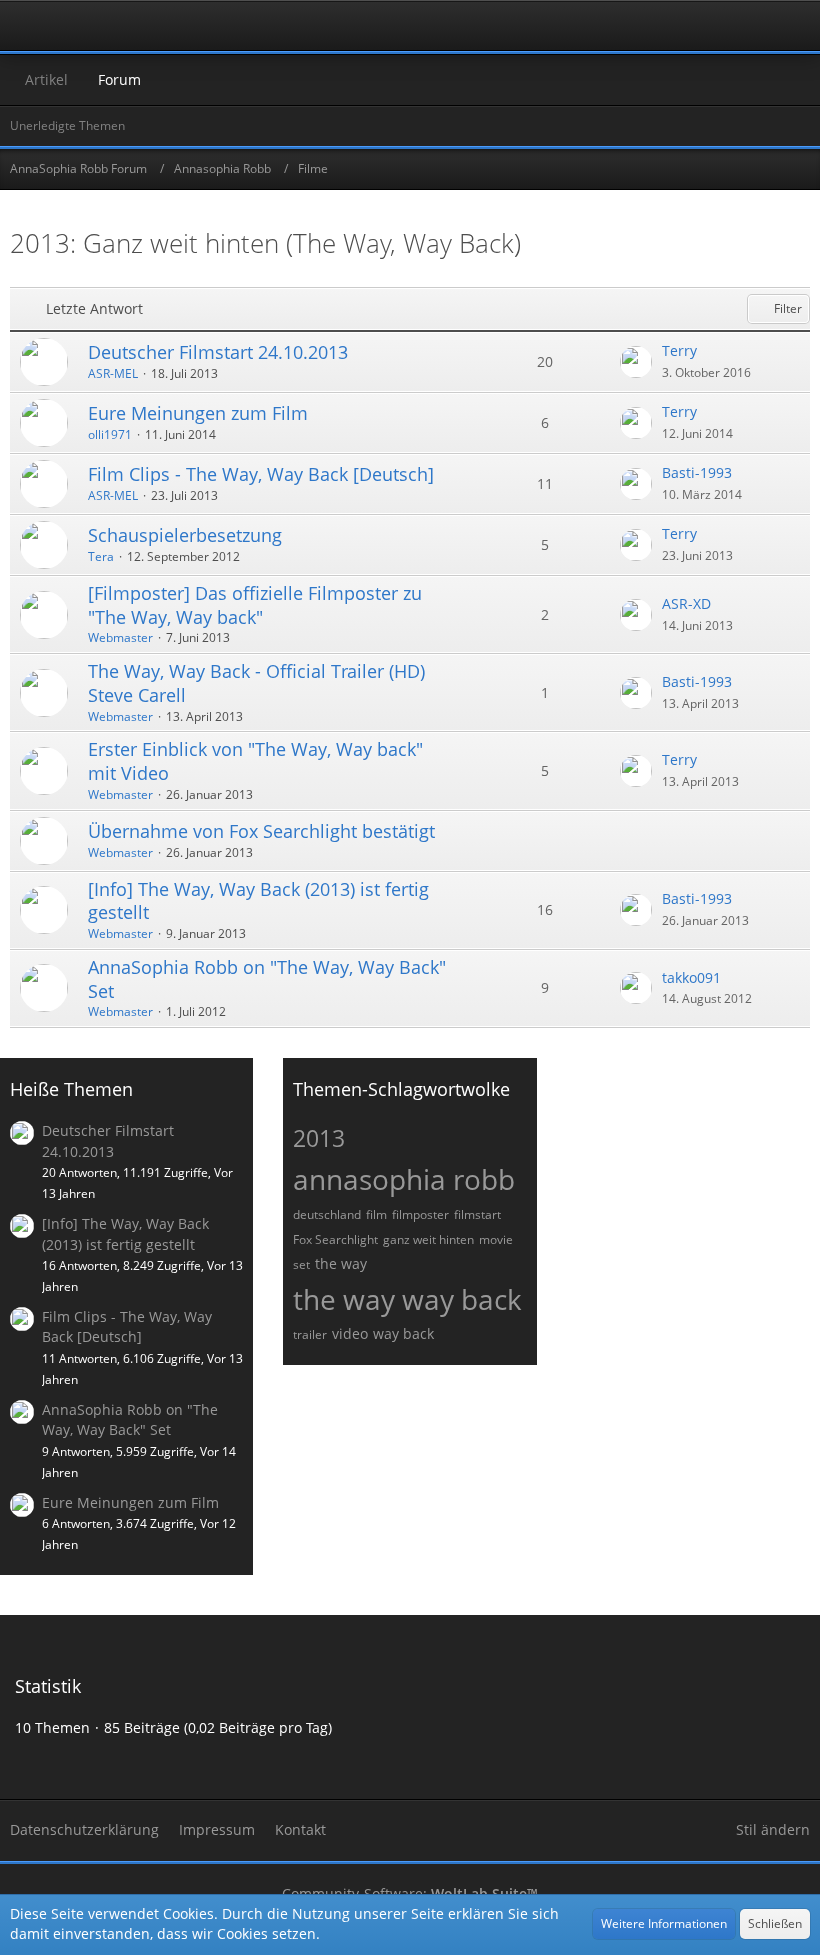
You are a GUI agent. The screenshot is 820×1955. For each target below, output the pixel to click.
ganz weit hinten (428, 1239)
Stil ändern (773, 1829)
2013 (319, 1138)
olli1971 (110, 434)
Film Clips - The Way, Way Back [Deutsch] (261, 474)
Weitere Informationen (664, 1923)
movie (496, 1239)
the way (341, 1263)
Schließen (775, 1923)
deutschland (327, 1214)
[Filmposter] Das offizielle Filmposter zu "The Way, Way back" (255, 605)
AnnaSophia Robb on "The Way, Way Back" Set (267, 979)
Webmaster (120, 637)
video (350, 1333)
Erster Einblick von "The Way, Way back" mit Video (255, 761)
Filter (786, 308)
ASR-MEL (113, 373)
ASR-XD (686, 603)
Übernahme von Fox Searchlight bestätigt (261, 831)
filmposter (420, 1214)
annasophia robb (404, 1179)
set (301, 1264)
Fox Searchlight (335, 1239)
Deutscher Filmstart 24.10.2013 (218, 352)
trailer (310, 1334)
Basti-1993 (697, 472)
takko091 (691, 977)
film (376, 1214)
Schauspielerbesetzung (185, 535)
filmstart (477, 1214)
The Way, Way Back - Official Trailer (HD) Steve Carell (256, 683)
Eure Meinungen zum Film (198, 413)
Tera (101, 556)
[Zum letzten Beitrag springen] (636, 362)
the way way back (407, 1299)
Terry (679, 350)
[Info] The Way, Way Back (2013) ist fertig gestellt (258, 901)
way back (403, 1333)
